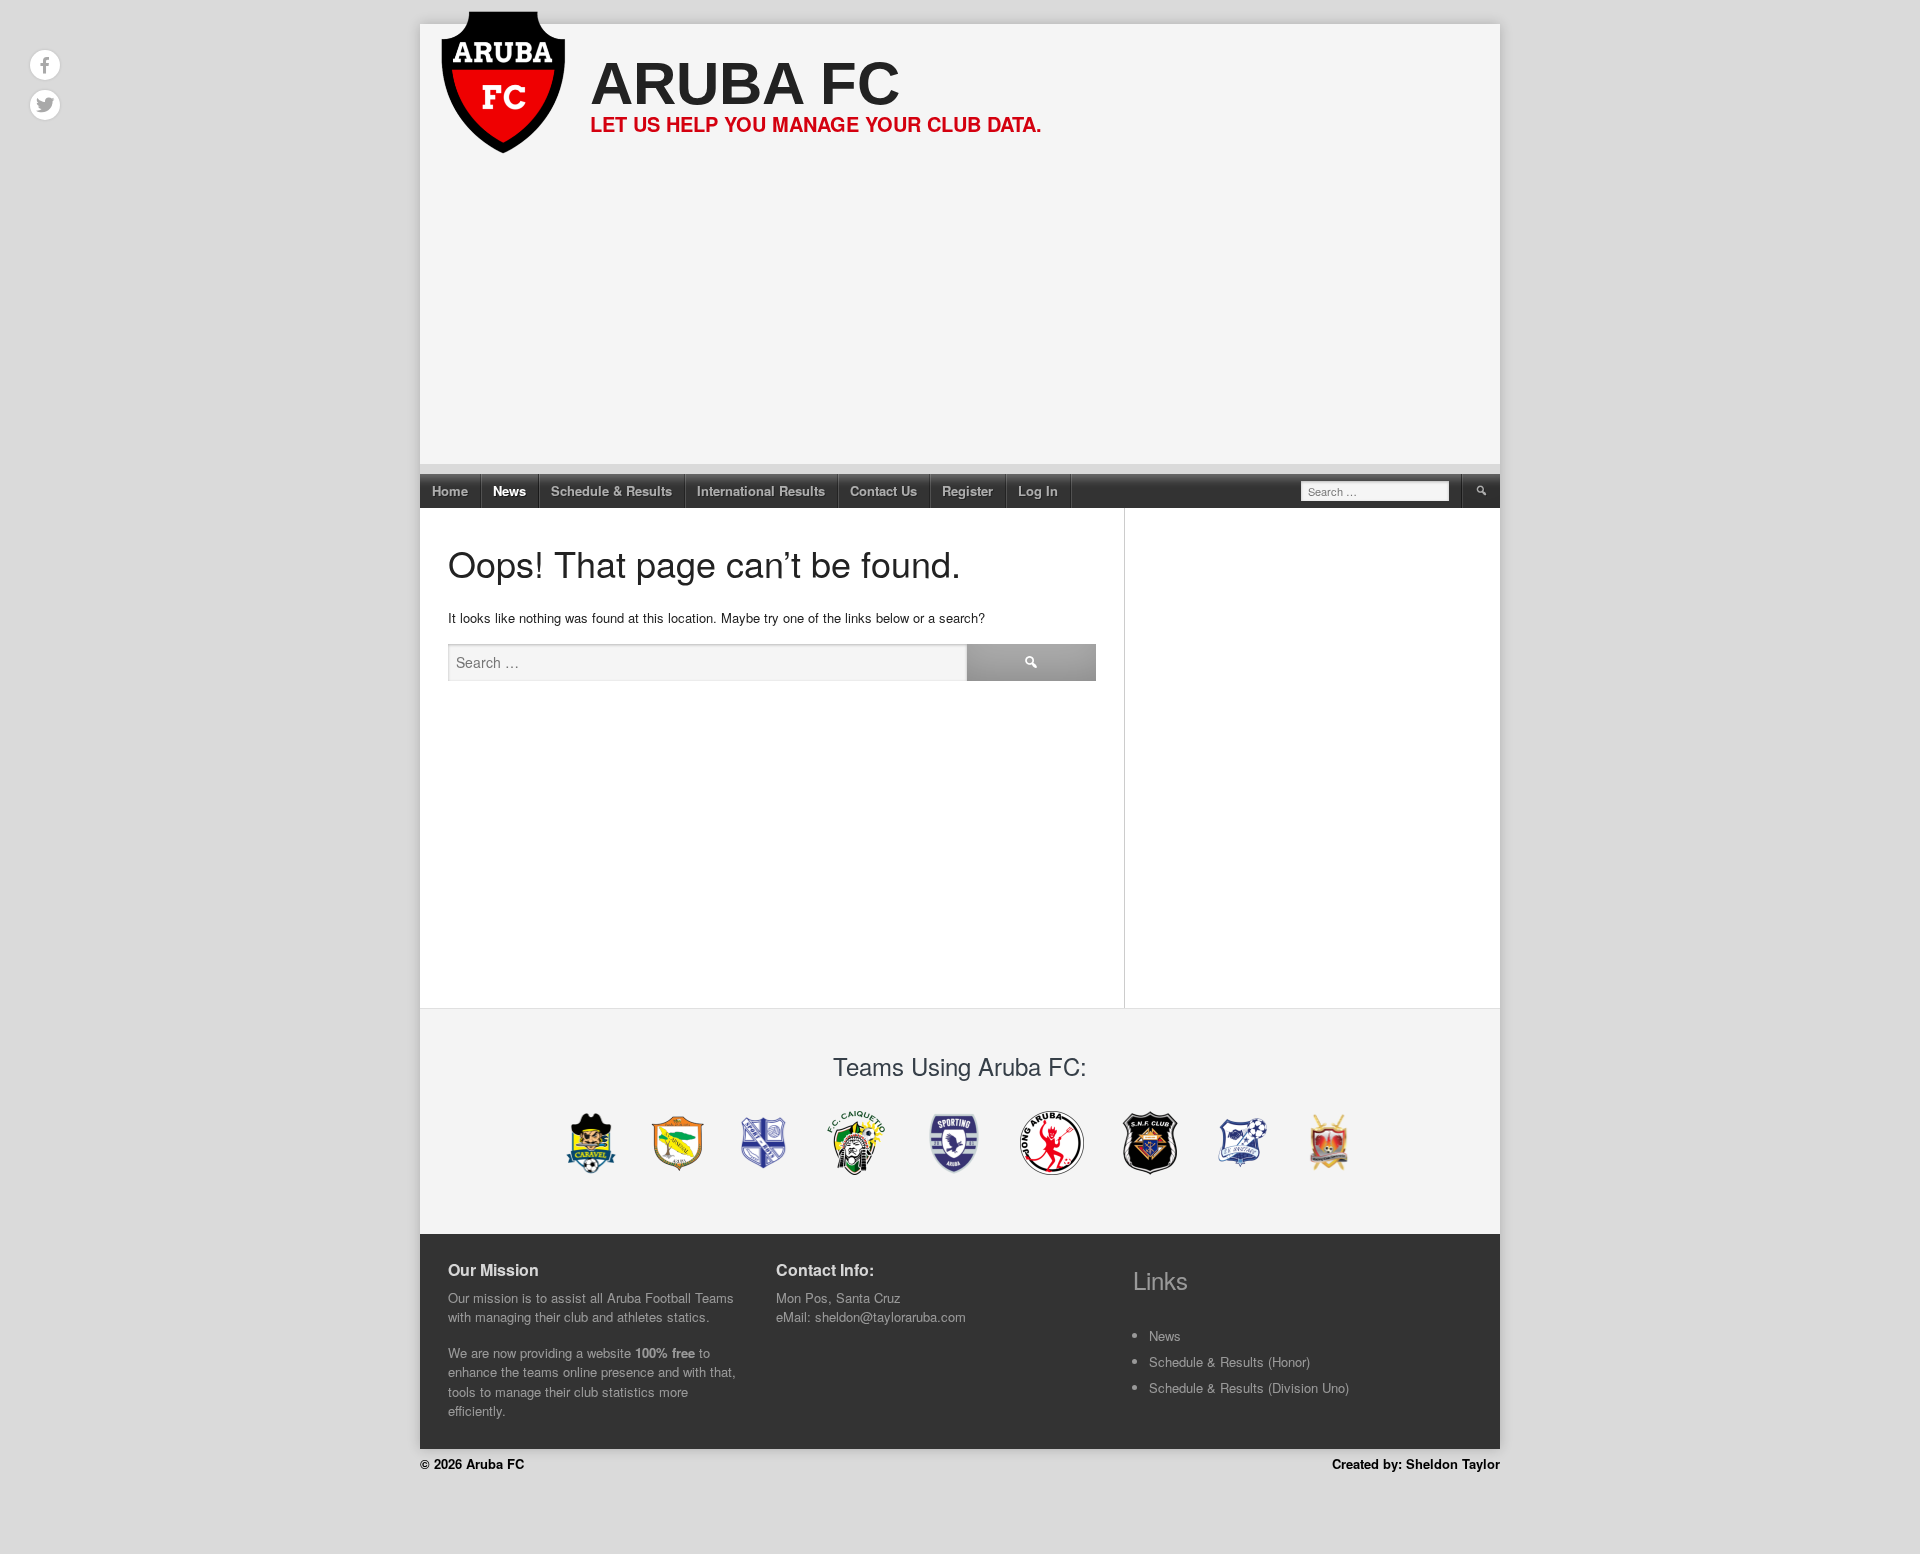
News (509, 490)
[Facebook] (45, 65)
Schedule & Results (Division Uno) (1249, 1387)
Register (967, 490)
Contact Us (883, 490)
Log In (1038, 490)
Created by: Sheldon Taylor (1416, 1463)
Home (450, 490)
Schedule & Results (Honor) (1229, 1361)
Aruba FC (745, 83)
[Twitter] (45, 105)
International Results (761, 490)
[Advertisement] (960, 324)
